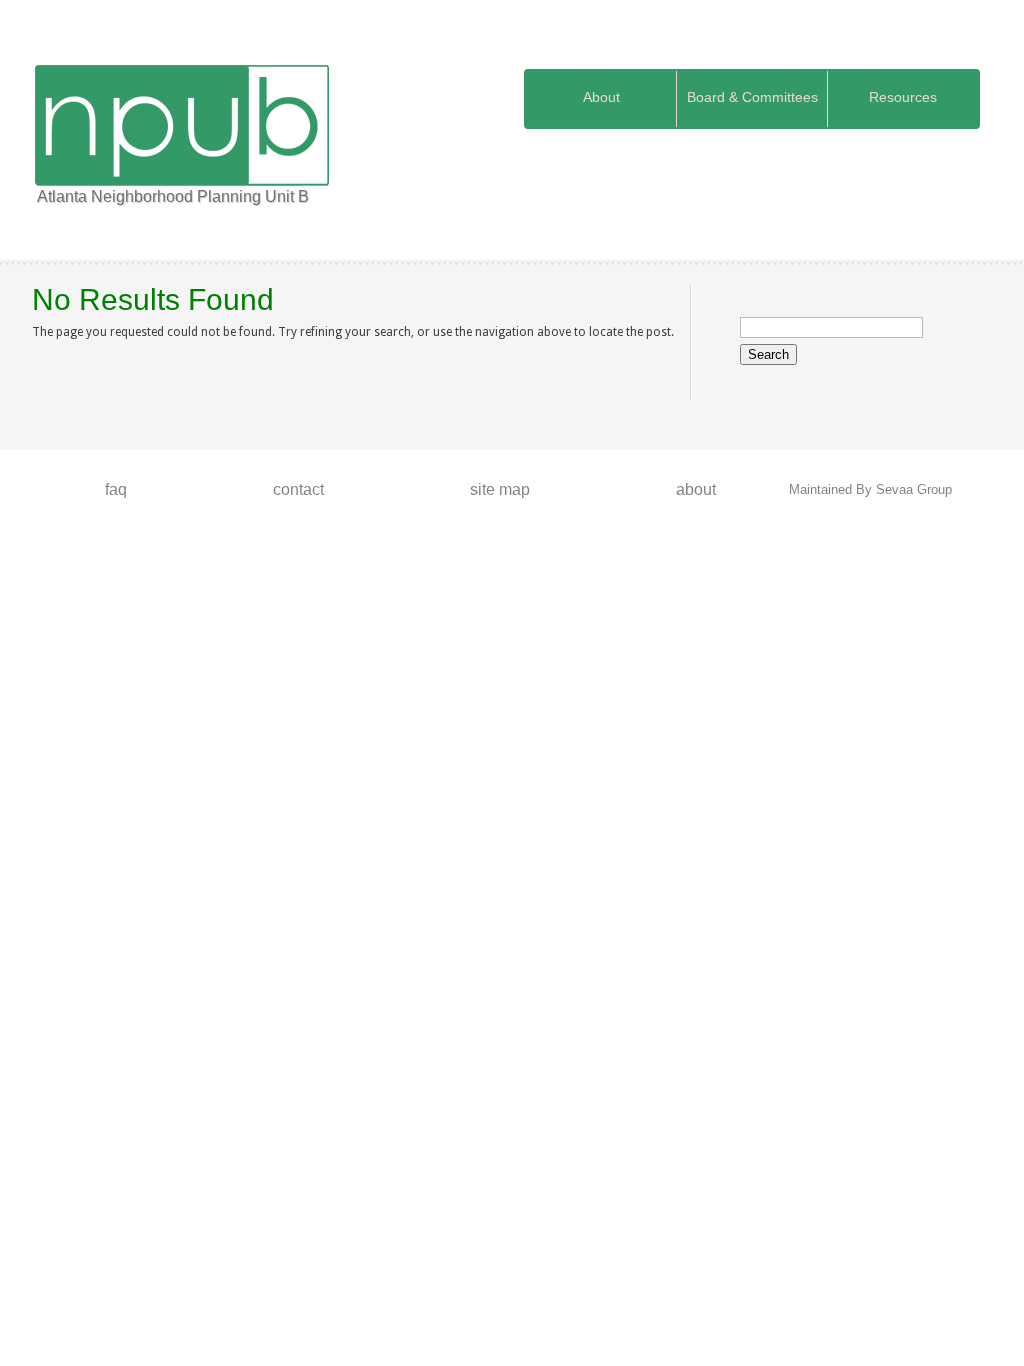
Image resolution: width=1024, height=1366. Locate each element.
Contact (298, 489)
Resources (903, 97)
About (601, 97)
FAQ (116, 489)
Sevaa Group (914, 489)
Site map (500, 489)
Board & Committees (752, 97)
